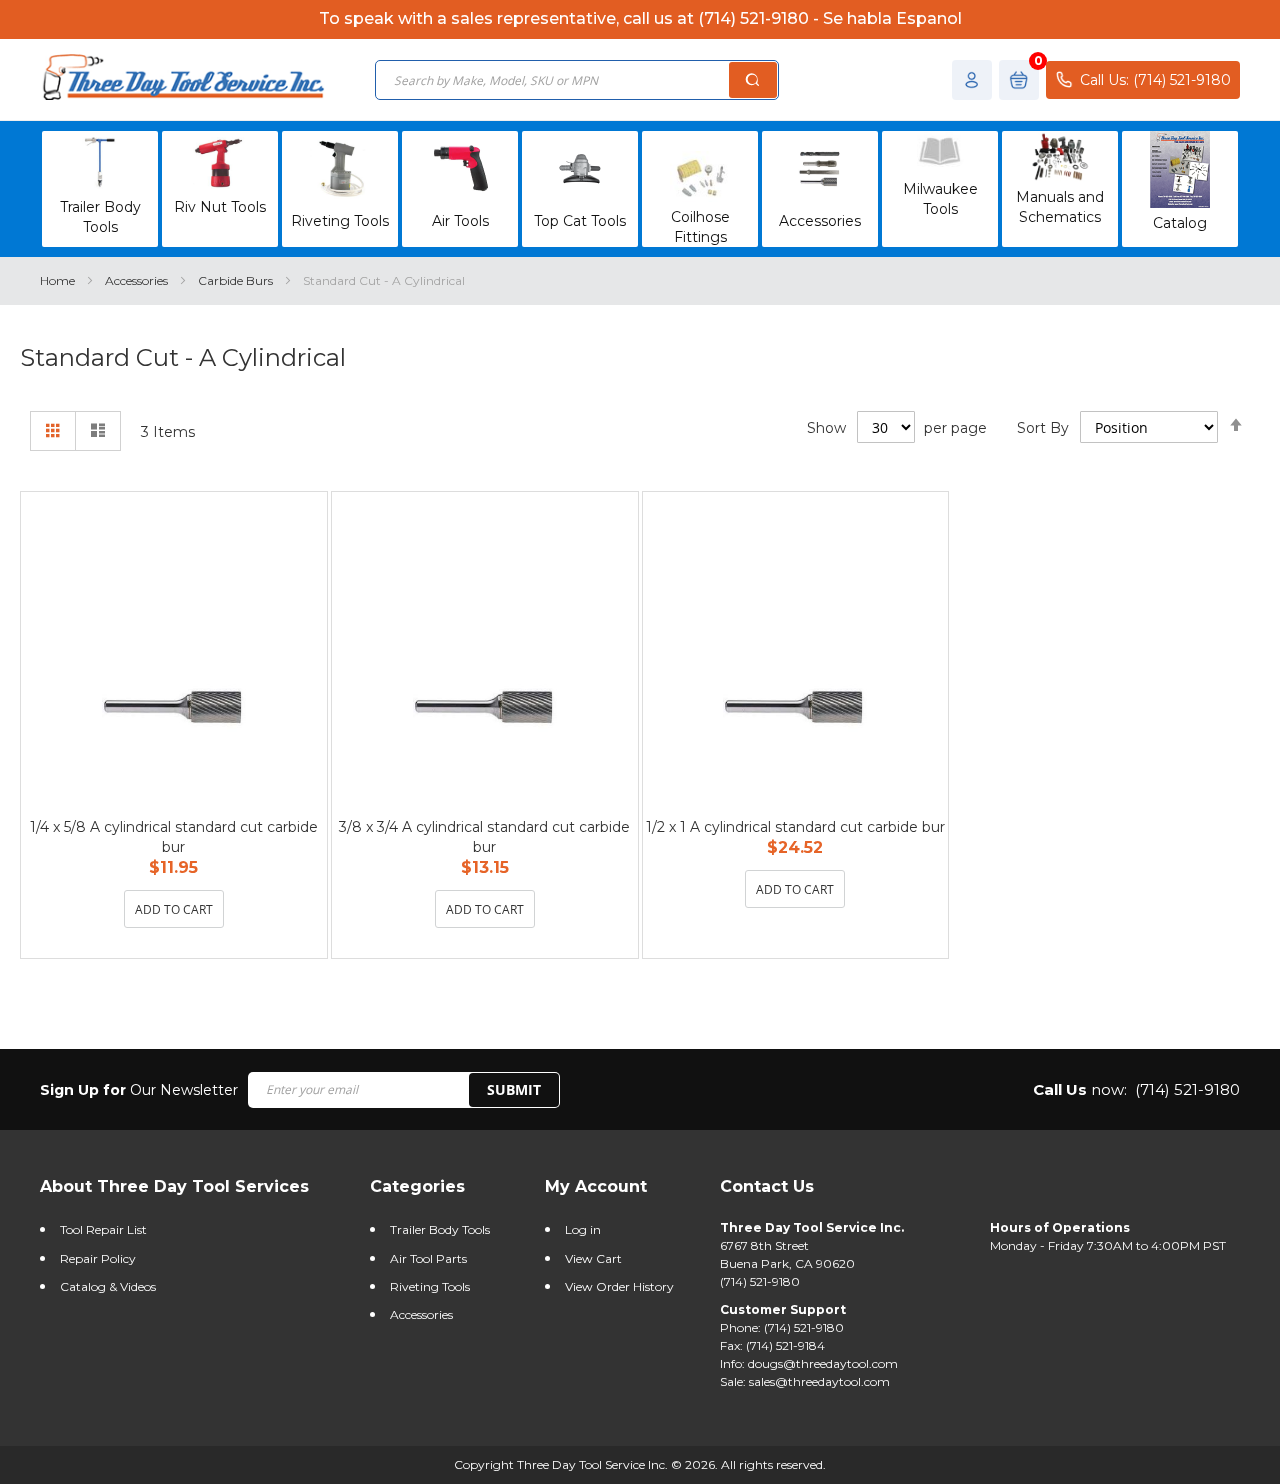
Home (59, 280)
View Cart (593, 1258)
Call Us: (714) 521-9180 (1155, 80)
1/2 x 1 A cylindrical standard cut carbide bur (795, 827)
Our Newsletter (139, 1090)
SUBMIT (514, 1089)
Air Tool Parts (428, 1258)
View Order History (619, 1286)
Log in (583, 1229)
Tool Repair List (103, 1229)
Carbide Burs (237, 280)
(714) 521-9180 (1187, 1089)
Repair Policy (98, 1258)
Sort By (1043, 428)
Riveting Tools (430, 1286)
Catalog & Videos (108, 1286)
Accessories (138, 280)
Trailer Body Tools (440, 1229)
